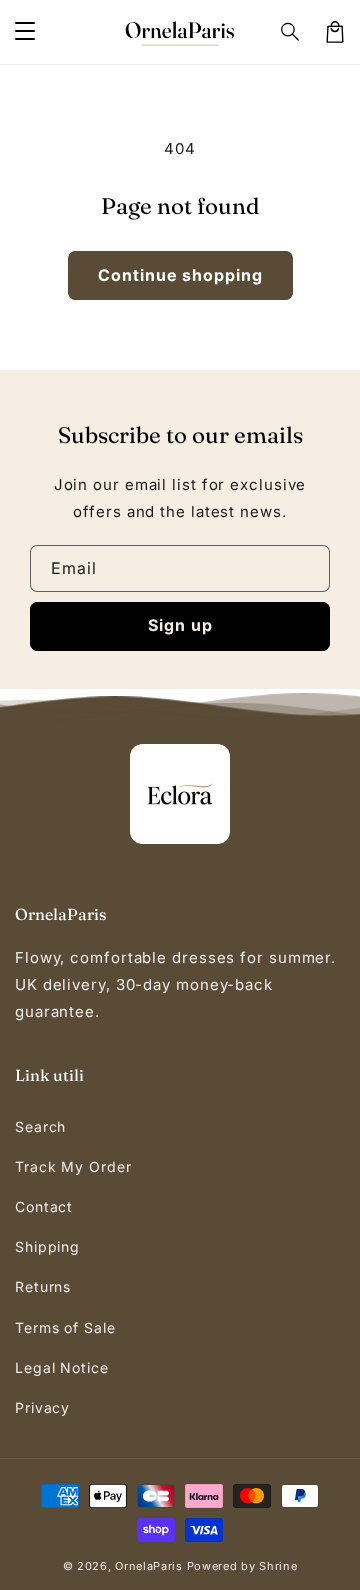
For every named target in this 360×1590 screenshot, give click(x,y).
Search (40, 1126)
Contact (44, 1206)
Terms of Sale (65, 1327)
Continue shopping (180, 275)
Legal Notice (62, 1367)
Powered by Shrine (242, 1566)
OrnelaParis (149, 1566)
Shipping (47, 1246)
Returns (43, 1286)
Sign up (180, 625)
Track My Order (73, 1166)
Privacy (42, 1407)
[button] (25, 32)
